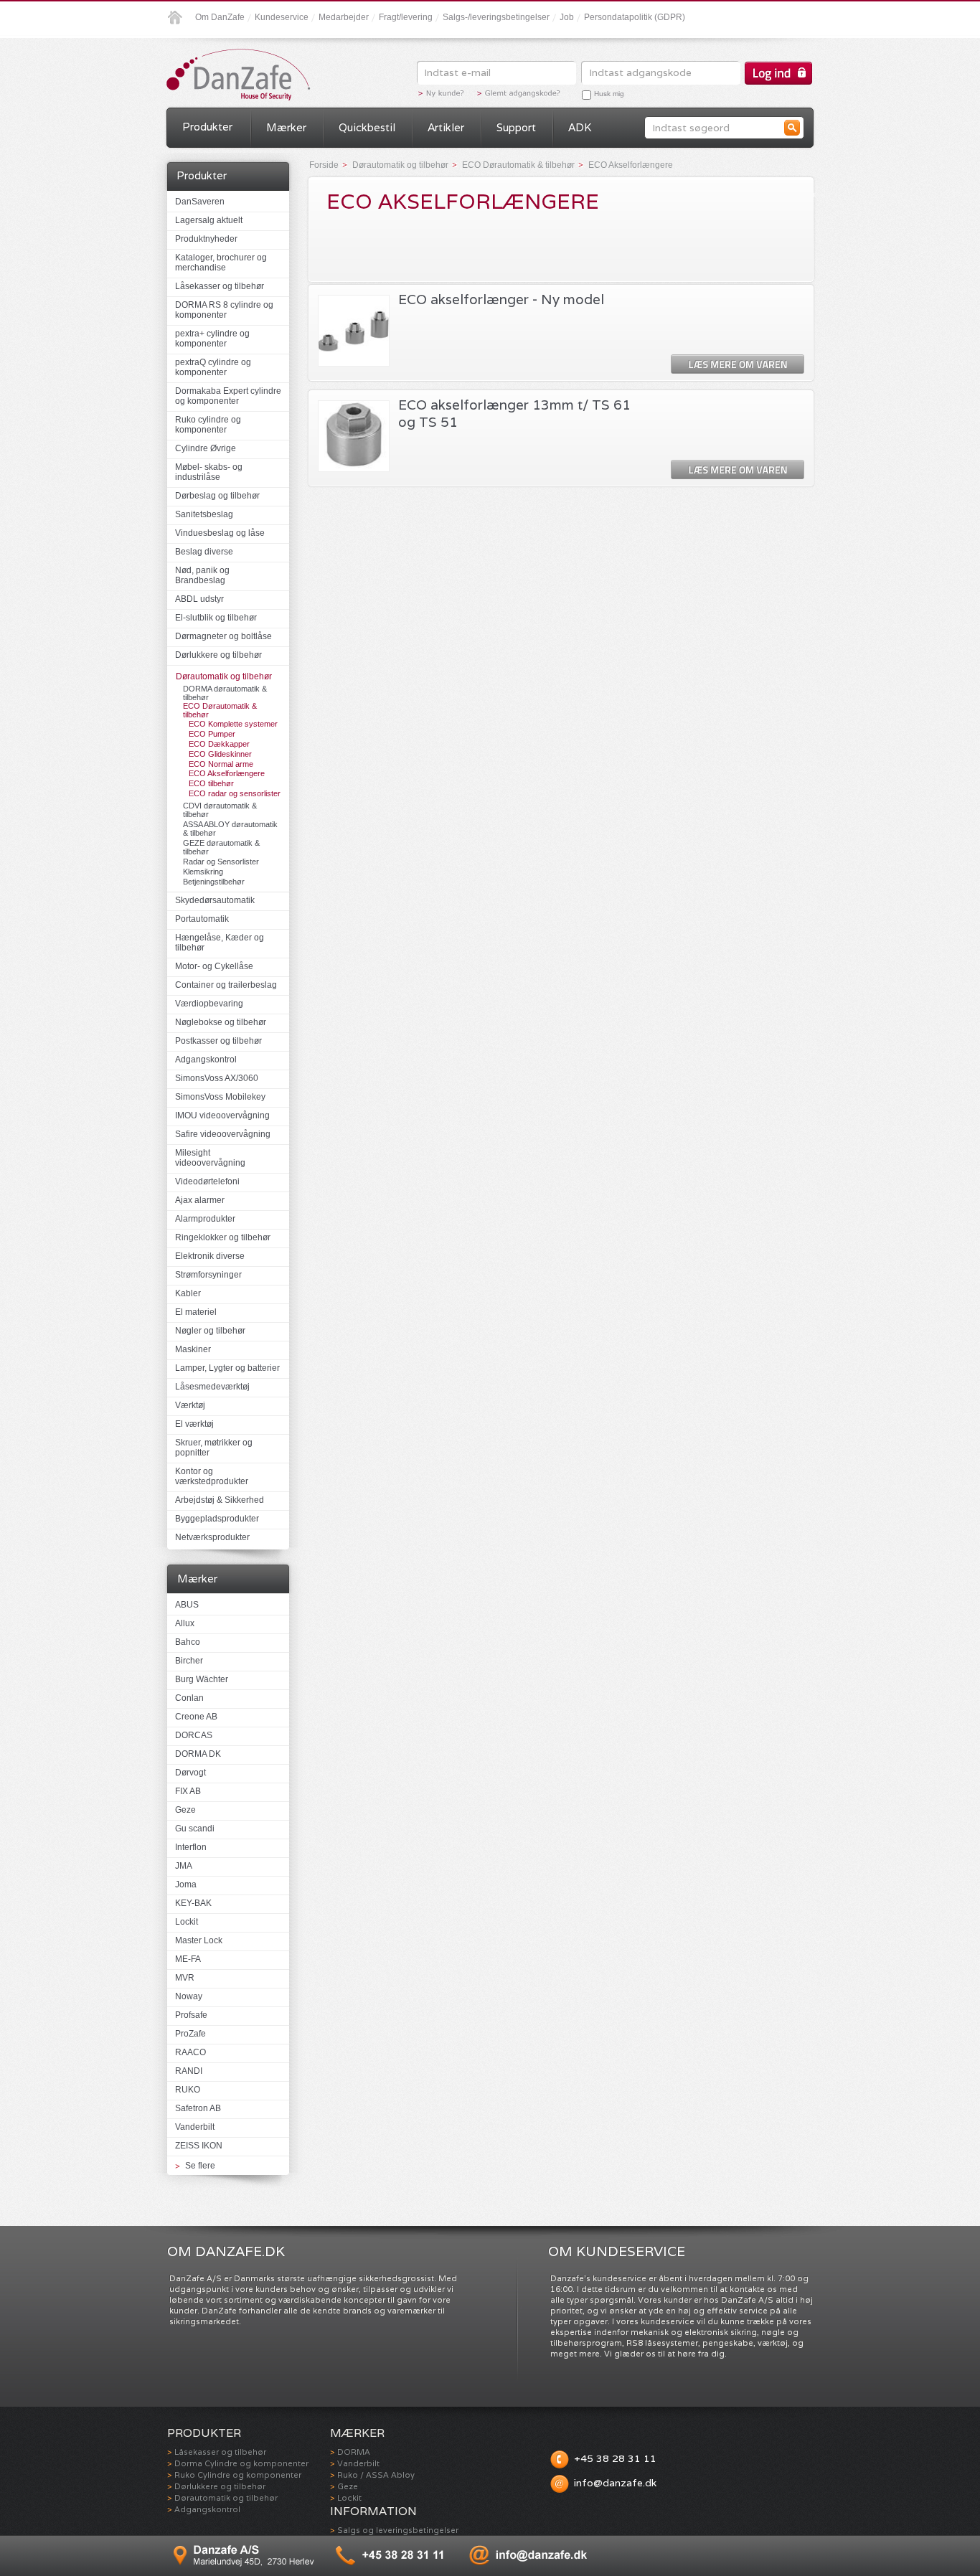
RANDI (189, 2071)
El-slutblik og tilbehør (216, 618)
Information (373, 2511)
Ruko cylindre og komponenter (208, 425)
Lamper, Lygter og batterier (227, 1368)
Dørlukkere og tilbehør (218, 655)
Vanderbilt (195, 2127)
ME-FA (188, 1959)
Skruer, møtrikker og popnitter (214, 1448)
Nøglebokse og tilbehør (221, 1022)
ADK (580, 127)
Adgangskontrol (206, 1060)
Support (516, 127)
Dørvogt (190, 1773)
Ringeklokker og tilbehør (223, 1237)
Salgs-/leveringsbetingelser (496, 17)
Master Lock (199, 1940)
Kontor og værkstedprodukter (212, 1476)
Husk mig (609, 94)
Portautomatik (202, 919)
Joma (186, 1884)
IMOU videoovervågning (222, 1115)
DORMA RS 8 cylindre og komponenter (224, 310)
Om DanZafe (220, 17)
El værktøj (194, 1424)
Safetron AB (198, 2108)
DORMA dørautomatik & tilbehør (225, 693)
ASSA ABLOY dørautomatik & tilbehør (230, 829)
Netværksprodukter (212, 1537)
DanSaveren (200, 202)
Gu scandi (195, 1829)
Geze (185, 1810)
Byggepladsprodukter (217, 1519)
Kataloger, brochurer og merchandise (221, 263)
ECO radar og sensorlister (235, 793)
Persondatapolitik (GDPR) (635, 17)
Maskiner (193, 1349)
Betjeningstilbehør (214, 882)
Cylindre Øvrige (206, 448)
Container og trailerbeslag (226, 985)
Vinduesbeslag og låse (220, 533)
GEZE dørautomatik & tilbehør (221, 847)
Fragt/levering (406, 17)
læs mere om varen (738, 365)
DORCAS (194, 1735)
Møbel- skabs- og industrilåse (209, 472)
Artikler (446, 127)
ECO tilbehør (211, 783)
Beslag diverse (204, 552)
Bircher (189, 1661)
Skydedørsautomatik (215, 900)
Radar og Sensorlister (221, 862)
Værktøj (190, 1405)
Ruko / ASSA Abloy (376, 2475)
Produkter (207, 127)
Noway (189, 1996)
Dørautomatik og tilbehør (224, 676)
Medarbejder (344, 17)
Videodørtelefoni (207, 1181)
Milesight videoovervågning (210, 1158)
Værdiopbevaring (209, 1004)
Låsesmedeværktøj (212, 1387)
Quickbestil (367, 127)
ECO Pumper (212, 734)
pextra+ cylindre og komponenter (212, 339)
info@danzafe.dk (615, 2483)
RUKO (188, 2090)
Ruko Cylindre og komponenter (238, 2475)
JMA (184, 1866)
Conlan (189, 1698)
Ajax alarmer (200, 1200)
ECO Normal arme (221, 764)
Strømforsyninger (208, 1275)
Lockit (187, 1922)
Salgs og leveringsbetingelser (398, 2530)
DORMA (354, 2452)
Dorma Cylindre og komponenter (241, 2463)
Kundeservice (282, 17)
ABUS (187, 1605)
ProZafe (190, 2034)
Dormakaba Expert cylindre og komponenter (228, 396)
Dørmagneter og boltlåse (223, 636)
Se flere (200, 2166)
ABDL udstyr (199, 599)
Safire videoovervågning (223, 1134)
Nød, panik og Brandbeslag (202, 575)
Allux (185, 1623)
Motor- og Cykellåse (214, 966)
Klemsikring (203, 872)
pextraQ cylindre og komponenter (213, 367)
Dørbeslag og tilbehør (217, 496)
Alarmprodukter (205, 1219)
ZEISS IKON (199, 2146)
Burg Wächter (202, 1679)
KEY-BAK (193, 1903)
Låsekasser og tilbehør (220, 286)
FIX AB (188, 1791)
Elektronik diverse (210, 1256)
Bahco (188, 1642)
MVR (185, 1978)
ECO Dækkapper (219, 744)
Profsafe (191, 2015)
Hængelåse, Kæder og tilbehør (220, 943)
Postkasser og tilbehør (218, 1041)
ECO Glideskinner (220, 754)
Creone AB (196, 1717)
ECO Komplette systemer (233, 724)
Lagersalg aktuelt (209, 220)
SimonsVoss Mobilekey (220, 1097)
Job (567, 17)
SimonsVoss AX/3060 (217, 1078)
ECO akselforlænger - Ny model (501, 299)
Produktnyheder (206, 239)
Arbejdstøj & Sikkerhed (220, 1500)
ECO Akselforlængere (227, 773)
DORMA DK (198, 1754)
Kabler (188, 1293)
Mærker (286, 127)
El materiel (196, 1312)
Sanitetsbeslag (204, 514)
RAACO (190, 2052)
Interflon (191, 1847)
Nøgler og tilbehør (210, 1331)
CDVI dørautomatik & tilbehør (220, 810)
